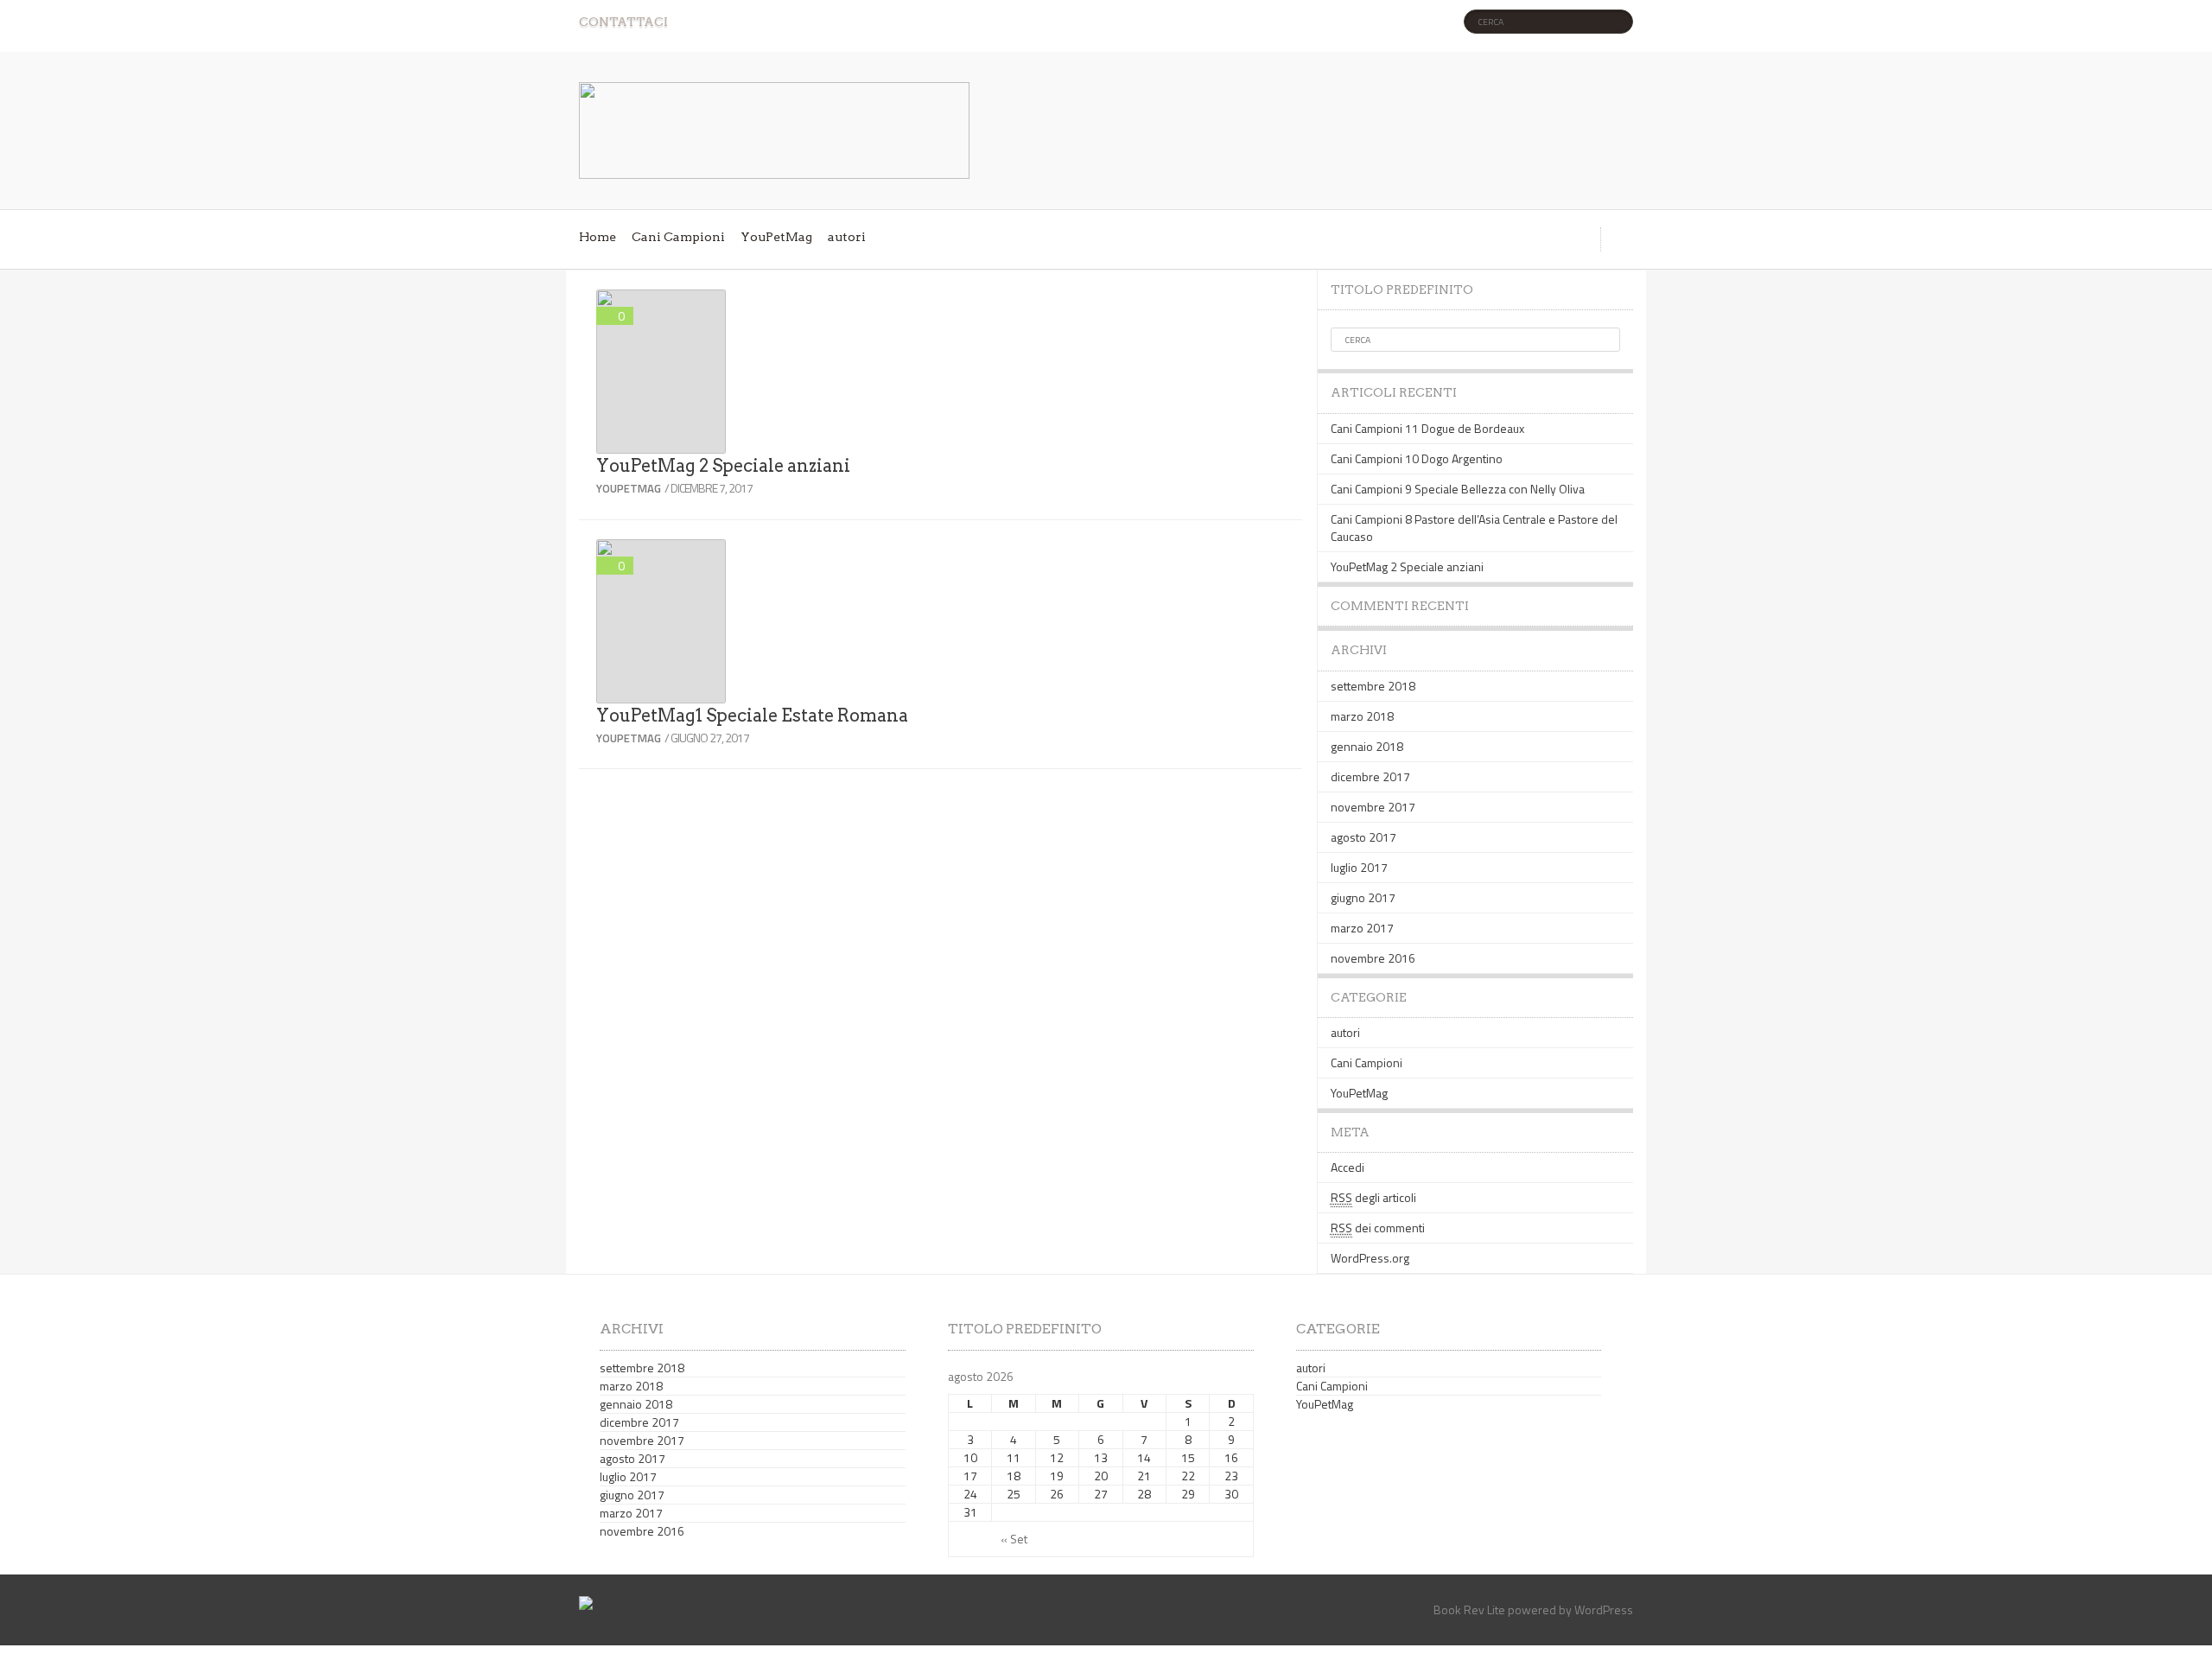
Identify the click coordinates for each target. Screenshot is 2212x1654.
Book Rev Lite (1469, 1609)
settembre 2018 (1373, 686)
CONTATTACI (623, 22)
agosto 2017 (1363, 837)
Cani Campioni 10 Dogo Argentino (1417, 458)
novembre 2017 (1373, 807)
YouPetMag (776, 237)
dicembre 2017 (1370, 776)
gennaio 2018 (1367, 746)
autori (847, 237)
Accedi (1348, 1167)
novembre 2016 (1373, 958)
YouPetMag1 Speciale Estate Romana (752, 716)
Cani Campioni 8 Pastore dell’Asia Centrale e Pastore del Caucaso (1474, 528)
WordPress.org (1370, 1258)
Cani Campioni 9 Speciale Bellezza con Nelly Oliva (1458, 489)
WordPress (1604, 1609)
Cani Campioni (678, 237)
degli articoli (1373, 1197)
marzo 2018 (1362, 716)
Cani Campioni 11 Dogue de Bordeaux (1427, 428)
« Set (1014, 1539)
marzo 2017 (1362, 928)
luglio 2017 (1359, 867)
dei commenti (1378, 1228)
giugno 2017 (1363, 897)
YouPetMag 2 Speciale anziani (723, 466)
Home (597, 237)
